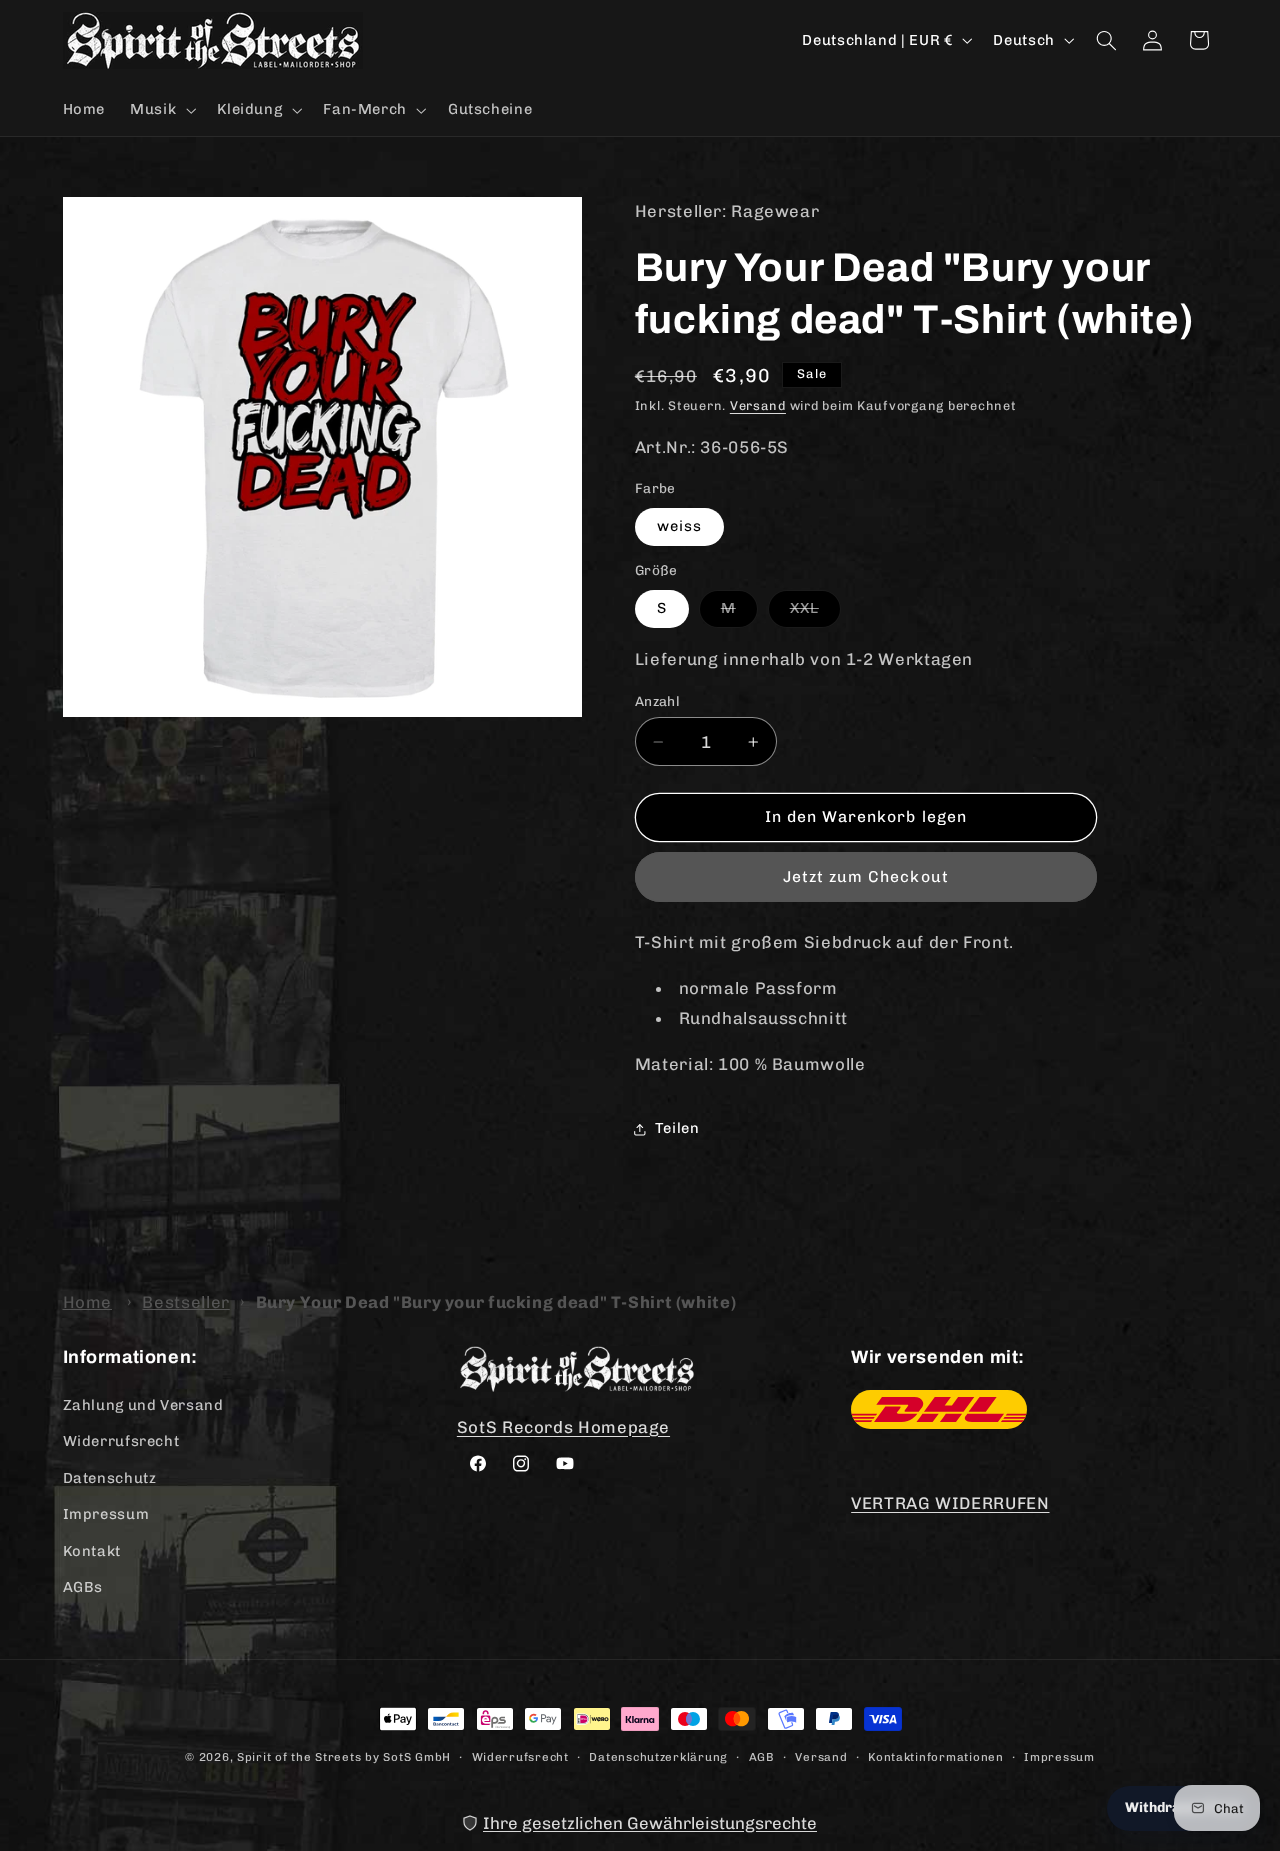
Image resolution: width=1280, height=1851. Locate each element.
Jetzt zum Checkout (866, 876)
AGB (762, 1757)
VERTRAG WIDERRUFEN (950, 1503)
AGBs (83, 1587)
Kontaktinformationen (936, 1757)
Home (88, 1302)
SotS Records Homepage (563, 1427)
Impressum (106, 1514)
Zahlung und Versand (143, 1405)
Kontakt (92, 1551)
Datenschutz (110, 1478)
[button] (161, 110)
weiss (679, 526)
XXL (815, 612)
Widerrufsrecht (121, 1441)
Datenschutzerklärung (658, 1757)
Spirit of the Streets (299, 1757)
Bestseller (185, 1302)
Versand (758, 405)
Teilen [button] (677, 1128)
